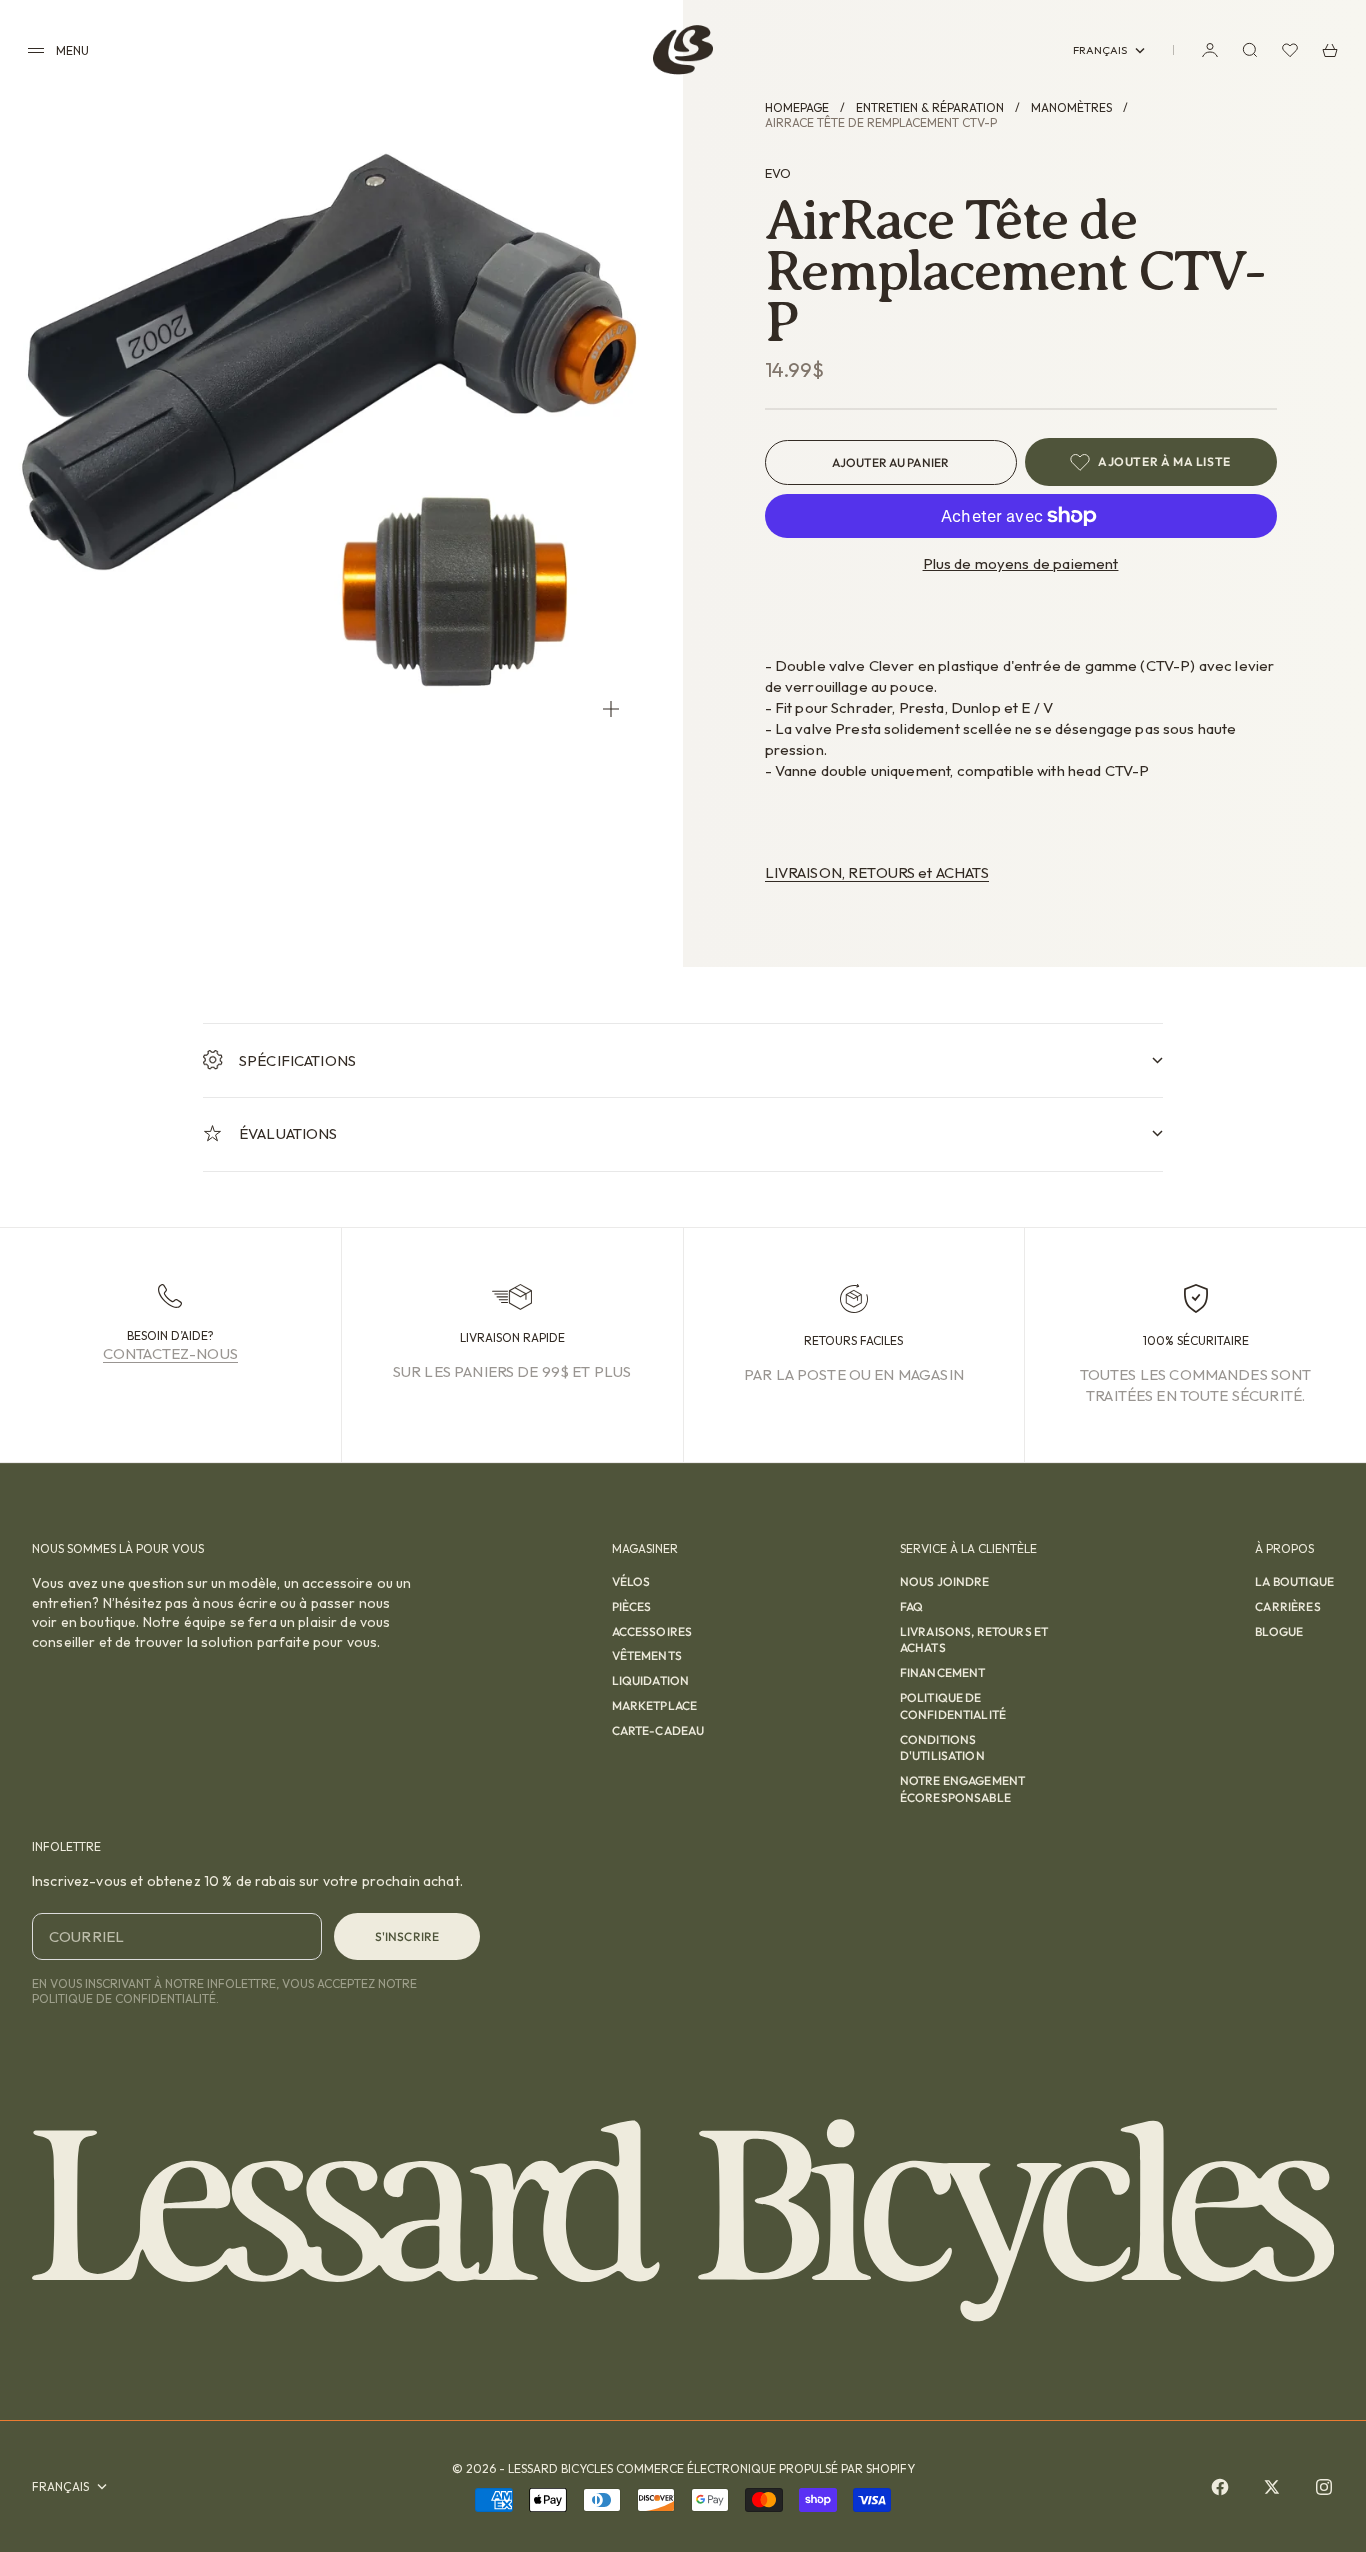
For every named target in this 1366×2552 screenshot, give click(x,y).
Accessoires (652, 1631)
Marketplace (655, 1705)
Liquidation (651, 1680)
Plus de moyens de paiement (1021, 563)
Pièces (632, 1606)
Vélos (631, 1581)
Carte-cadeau (658, 1730)
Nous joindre (945, 1581)
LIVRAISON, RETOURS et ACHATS (877, 872)
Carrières (1287, 1606)
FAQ (911, 1606)
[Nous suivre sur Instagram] (1324, 2487)
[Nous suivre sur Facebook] (1220, 2487)
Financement (943, 1672)
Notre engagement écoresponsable (962, 1789)
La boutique (1294, 1581)
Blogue (1279, 1631)
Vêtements (647, 1655)
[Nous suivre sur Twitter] (1272, 2487)
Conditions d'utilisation (942, 1748)
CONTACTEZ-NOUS (170, 1353)
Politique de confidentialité (953, 1706)
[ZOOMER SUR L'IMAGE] (611, 708)
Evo (778, 173)
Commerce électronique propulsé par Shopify (765, 2468)
